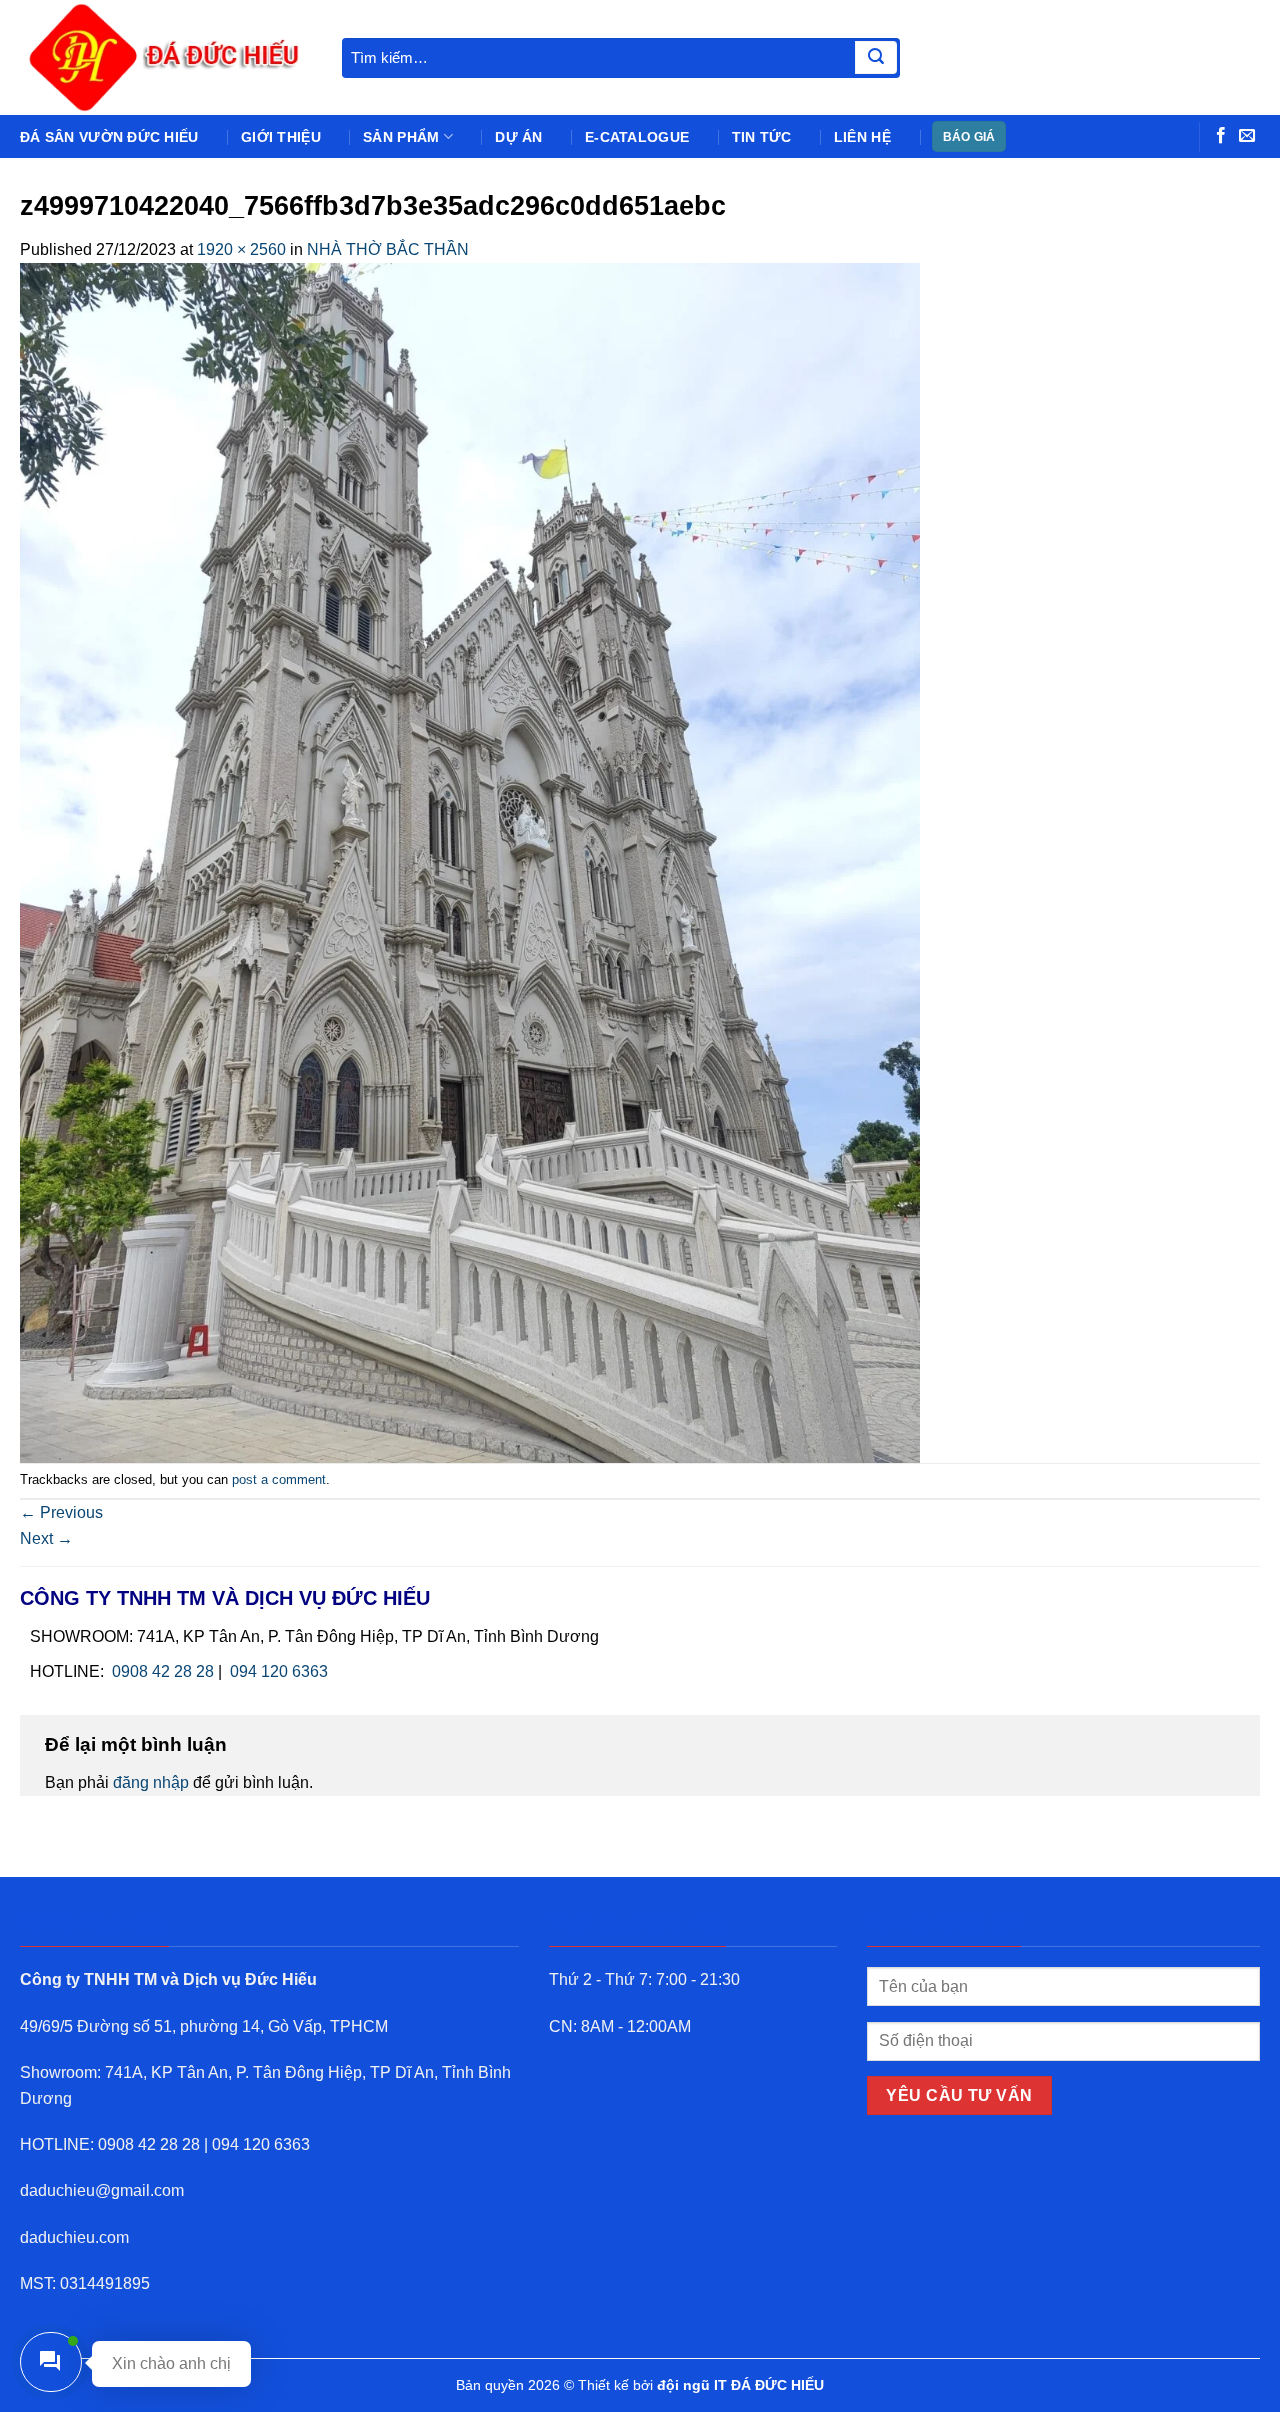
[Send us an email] (1247, 136)
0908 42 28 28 (163, 1671)
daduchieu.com (74, 2237)
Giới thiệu (281, 137)
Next (46, 1538)
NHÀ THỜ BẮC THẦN (388, 249)
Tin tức (762, 137)
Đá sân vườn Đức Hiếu (109, 137)
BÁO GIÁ (969, 137)
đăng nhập (151, 1782)
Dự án (518, 137)
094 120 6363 (279, 1671)
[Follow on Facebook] (1221, 136)
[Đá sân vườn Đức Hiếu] (166, 57)
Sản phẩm (401, 137)
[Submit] (876, 58)
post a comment (279, 1479)
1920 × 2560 (241, 249)
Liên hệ (862, 137)
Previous (61, 1512)
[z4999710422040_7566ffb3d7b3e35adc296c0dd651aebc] (470, 861)
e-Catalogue (637, 137)
